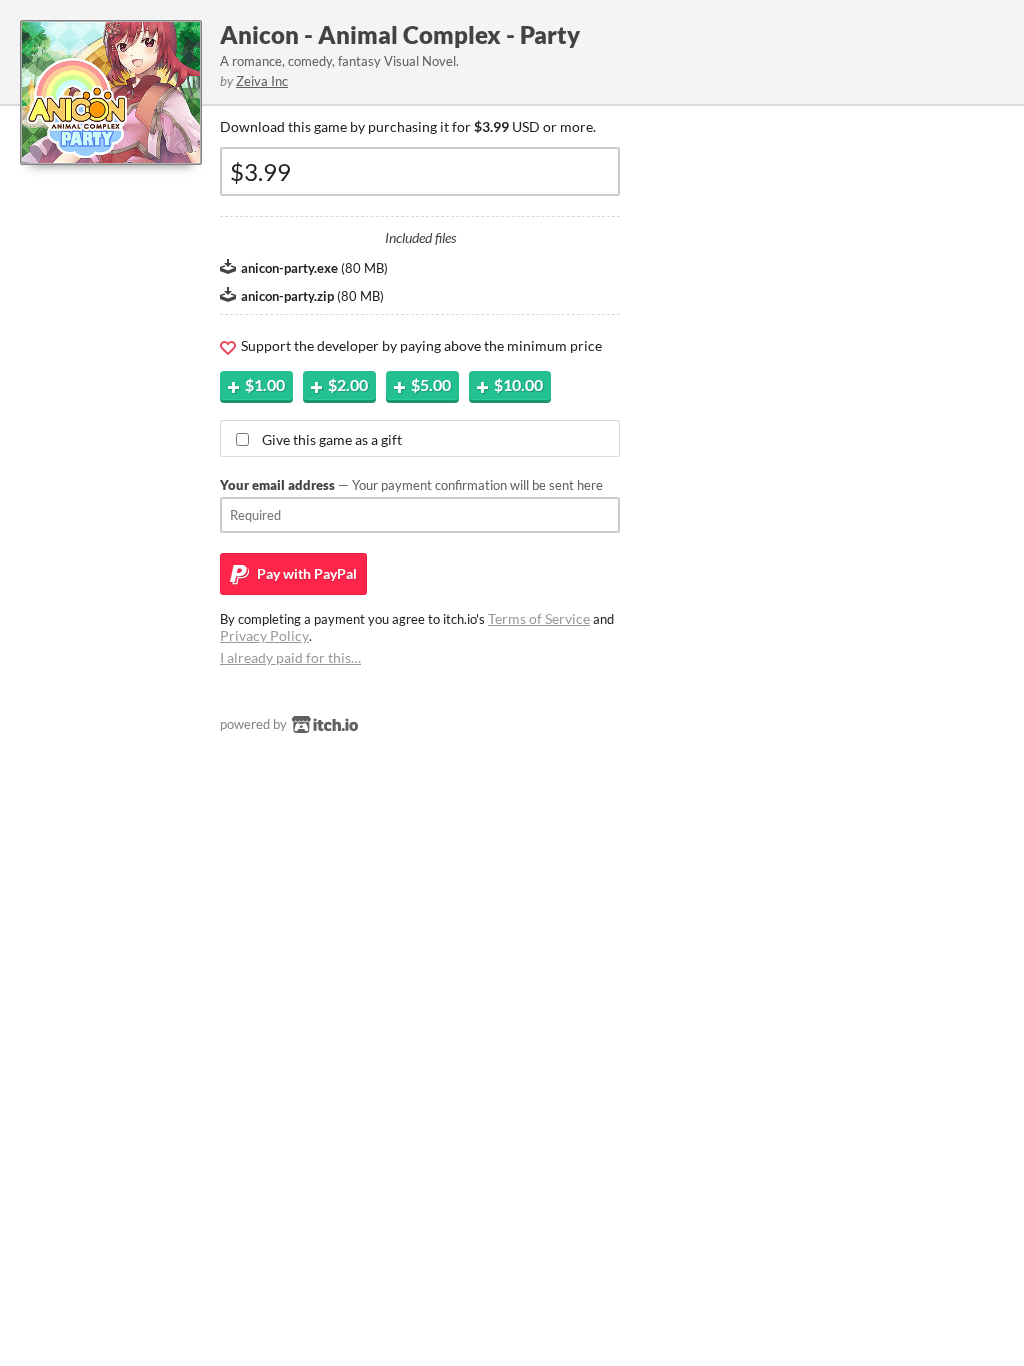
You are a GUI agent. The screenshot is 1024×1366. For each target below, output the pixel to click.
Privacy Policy (264, 635)
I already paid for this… (290, 657)
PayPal (305, 573)
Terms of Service (539, 618)
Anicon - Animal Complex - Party (400, 34)
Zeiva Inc (262, 81)
